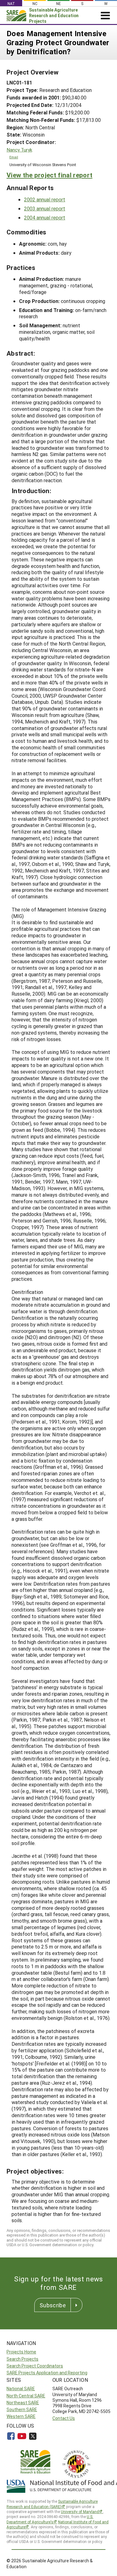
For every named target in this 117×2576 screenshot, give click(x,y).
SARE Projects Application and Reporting (47, 2373)
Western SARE (21, 2416)
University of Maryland (80, 2511)
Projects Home (21, 2352)
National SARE (21, 2389)
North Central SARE (26, 2396)
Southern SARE (22, 2409)
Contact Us (64, 2418)
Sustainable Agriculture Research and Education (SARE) (52, 2504)
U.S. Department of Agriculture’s (50, 2519)
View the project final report (49, 175)
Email (14, 157)
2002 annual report (45, 199)
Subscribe (53, 2305)
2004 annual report (45, 217)
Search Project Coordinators (35, 2366)
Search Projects (22, 2359)
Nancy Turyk (19, 150)
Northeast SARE (23, 2403)
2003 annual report (45, 208)
